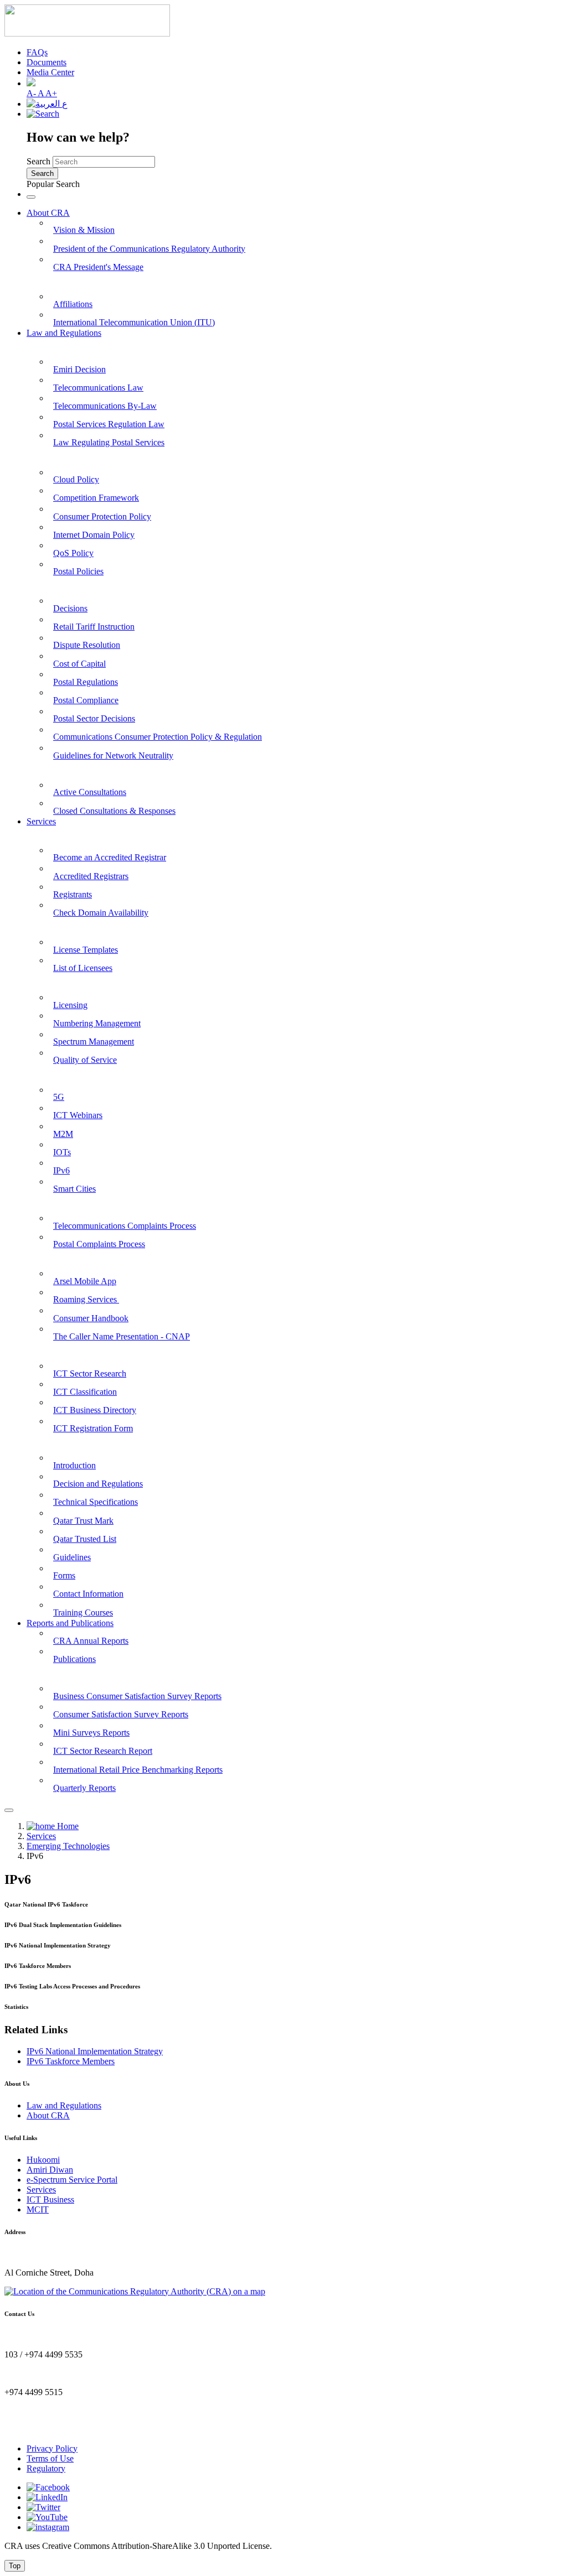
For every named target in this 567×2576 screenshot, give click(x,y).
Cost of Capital (79, 664)
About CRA (48, 213)
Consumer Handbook (91, 1318)
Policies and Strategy (66, 457)
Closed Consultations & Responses (114, 811)
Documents (47, 62)
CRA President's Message (98, 267)
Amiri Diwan (50, 2170)
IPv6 (61, 1170)
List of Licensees (83, 968)
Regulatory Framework (71, 586)
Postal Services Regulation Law (109, 424)
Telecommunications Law (98, 388)
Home (67, 1826)
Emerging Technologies (70, 1074)
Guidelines (72, 1557)
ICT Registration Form (93, 1428)
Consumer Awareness (67, 1258)
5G (59, 1097)
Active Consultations (90, 792)
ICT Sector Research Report (103, 1751)
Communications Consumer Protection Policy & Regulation (158, 737)
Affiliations (73, 304)
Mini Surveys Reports (91, 1733)
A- (32, 93)
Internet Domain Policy (94, 535)
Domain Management (67, 835)
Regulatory (46, 2468)
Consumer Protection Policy (102, 516)
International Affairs (65, 281)
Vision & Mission (84, 230)
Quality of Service (85, 1060)
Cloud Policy (76, 479)
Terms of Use (50, 2458)
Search (38, 161)
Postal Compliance (86, 700)
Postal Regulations (86, 682)
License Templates (86, 950)
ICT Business (50, 2200)
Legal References (59, 346)
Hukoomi (43, 2160)
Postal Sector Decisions (94, 718)
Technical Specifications (96, 1502)
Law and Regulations (64, 333)
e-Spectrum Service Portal (72, 2180)
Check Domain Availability (101, 913)
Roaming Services (86, 1299)
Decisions (70, 608)
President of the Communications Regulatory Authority (149, 249)
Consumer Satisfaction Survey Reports (121, 1714)
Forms (64, 1575)
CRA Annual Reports (91, 1641)
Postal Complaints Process (99, 1244)
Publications (74, 1659)
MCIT (38, 2209)
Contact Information (88, 1594)
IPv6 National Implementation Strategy (95, 2051)
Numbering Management (97, 1023)
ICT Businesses (55, 1350)
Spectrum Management (94, 1042)
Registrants (73, 894)
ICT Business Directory (95, 1410)
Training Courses (83, 1612)
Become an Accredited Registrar (110, 857)
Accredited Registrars (91, 876)
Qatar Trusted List (85, 1539)
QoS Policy (73, 553)
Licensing (70, 1005)
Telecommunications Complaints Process (125, 1226)
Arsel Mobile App (85, 1281)
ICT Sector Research (90, 1373)
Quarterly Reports (84, 1788)
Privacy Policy (52, 2448)
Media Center (50, 72)
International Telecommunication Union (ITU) (134, 322)
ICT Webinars (78, 1115)
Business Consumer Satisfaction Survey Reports (137, 1696)
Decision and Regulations (98, 1484)
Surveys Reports (58, 1673)
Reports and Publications (70, 1623)
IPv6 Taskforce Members (71, 2061)
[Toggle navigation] (31, 197)
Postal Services (54, 927)
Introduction (74, 1465)
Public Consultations (65, 769)
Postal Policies (78, 571)
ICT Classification (85, 1392)
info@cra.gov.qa (33, 2430)
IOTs (62, 1152)
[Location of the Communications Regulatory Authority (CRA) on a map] (135, 2291)
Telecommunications (65, 982)
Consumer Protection (67, 1203)
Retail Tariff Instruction (94, 627)
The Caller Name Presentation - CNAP (122, 1336)
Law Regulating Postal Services (109, 442)
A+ (51, 93)
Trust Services (53, 1443)
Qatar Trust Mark (83, 1521)
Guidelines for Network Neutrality (113, 755)
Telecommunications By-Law (105, 406)
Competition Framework (96, 498)
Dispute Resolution (87, 645)
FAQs (37, 52)
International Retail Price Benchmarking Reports (138, 1770)
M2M (63, 1134)
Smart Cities (74, 1189)
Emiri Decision (79, 369)
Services (41, 821)
